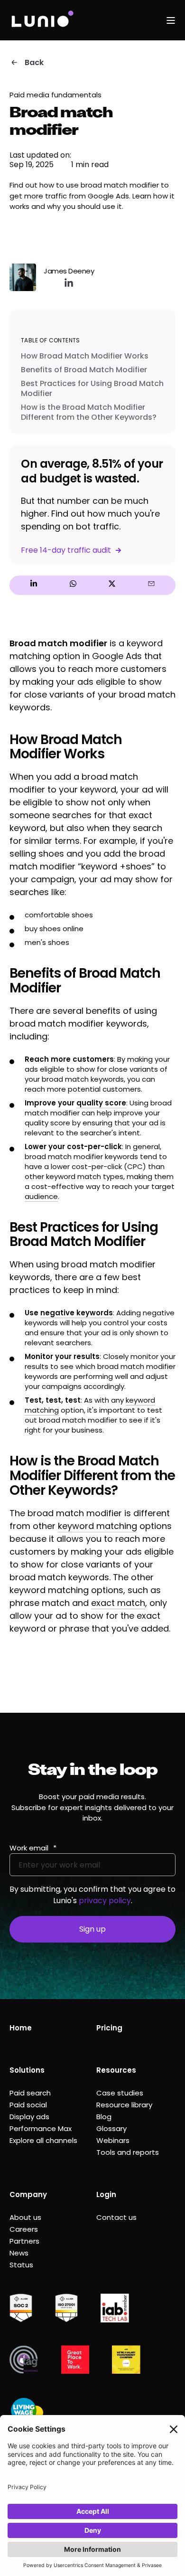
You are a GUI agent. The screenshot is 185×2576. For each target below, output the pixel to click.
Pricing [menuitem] (109, 2028)
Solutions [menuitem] (27, 2070)
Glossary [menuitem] (111, 2128)
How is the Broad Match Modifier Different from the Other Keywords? (89, 412)
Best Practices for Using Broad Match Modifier (92, 388)
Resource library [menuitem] (124, 2105)
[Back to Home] (42, 20)
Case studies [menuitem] (120, 2093)
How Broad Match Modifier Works (85, 356)
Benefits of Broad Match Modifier (84, 370)
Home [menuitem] (21, 2028)
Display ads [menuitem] (29, 2117)
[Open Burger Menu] (171, 20)
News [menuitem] (19, 2253)
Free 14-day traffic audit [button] (66, 550)
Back (34, 62)
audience (41, 1196)
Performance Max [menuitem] (41, 2128)
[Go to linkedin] (69, 283)
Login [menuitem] (106, 2194)
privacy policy (105, 1901)
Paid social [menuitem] (28, 2105)
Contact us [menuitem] (116, 2217)
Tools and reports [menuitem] (128, 2152)
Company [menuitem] (28, 2194)
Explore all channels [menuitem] (43, 2140)
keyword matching (97, 1526)
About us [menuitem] (25, 2217)
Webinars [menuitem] (113, 2140)
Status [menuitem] (21, 2265)
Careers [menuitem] (24, 2229)
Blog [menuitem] (104, 2117)
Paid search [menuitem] (30, 2093)
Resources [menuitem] (116, 2070)
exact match (118, 1603)
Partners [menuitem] (24, 2241)
